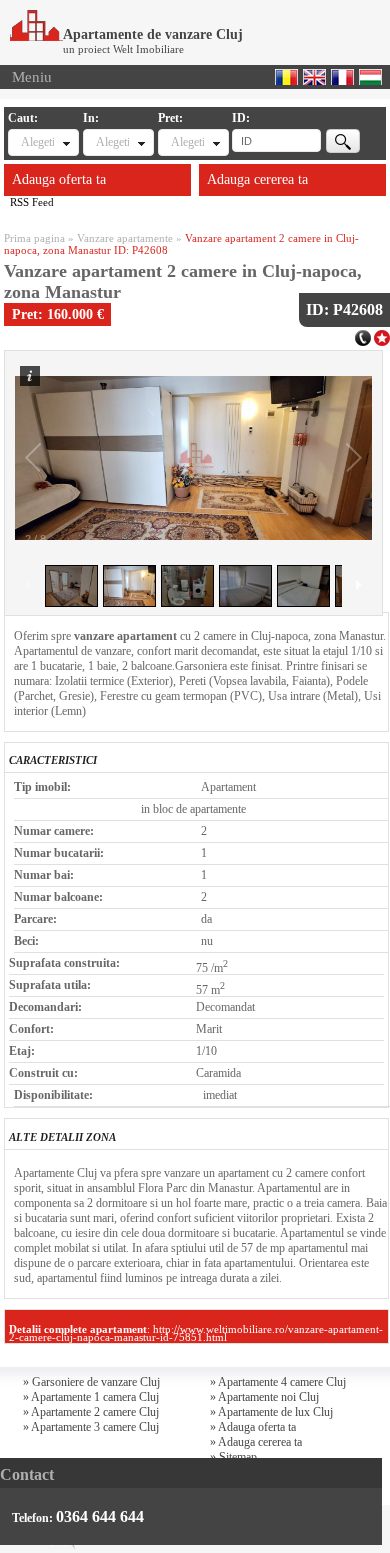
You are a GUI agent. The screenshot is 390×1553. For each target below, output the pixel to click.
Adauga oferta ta (59, 179)
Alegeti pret (187, 142)
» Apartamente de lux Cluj (271, 1412)
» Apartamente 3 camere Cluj (91, 1427)
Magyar (370, 77)
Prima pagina (34, 238)
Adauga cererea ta (257, 179)
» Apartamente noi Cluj (264, 1397)
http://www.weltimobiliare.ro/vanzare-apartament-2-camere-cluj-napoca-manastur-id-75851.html (196, 1333)
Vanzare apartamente (125, 238)
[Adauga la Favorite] (382, 336)
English (314, 77)
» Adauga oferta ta (253, 1427)
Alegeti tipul (37, 142)
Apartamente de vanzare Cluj (153, 34)
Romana (286, 77)
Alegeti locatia (112, 142)
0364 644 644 (100, 1516)
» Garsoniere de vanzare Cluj (91, 1382)
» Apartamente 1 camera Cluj (91, 1397)
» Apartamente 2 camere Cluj (91, 1412)
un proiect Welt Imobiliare (123, 49)
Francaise (342, 77)
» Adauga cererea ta (256, 1442)
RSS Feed (32, 202)
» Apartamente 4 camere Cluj (278, 1382)
